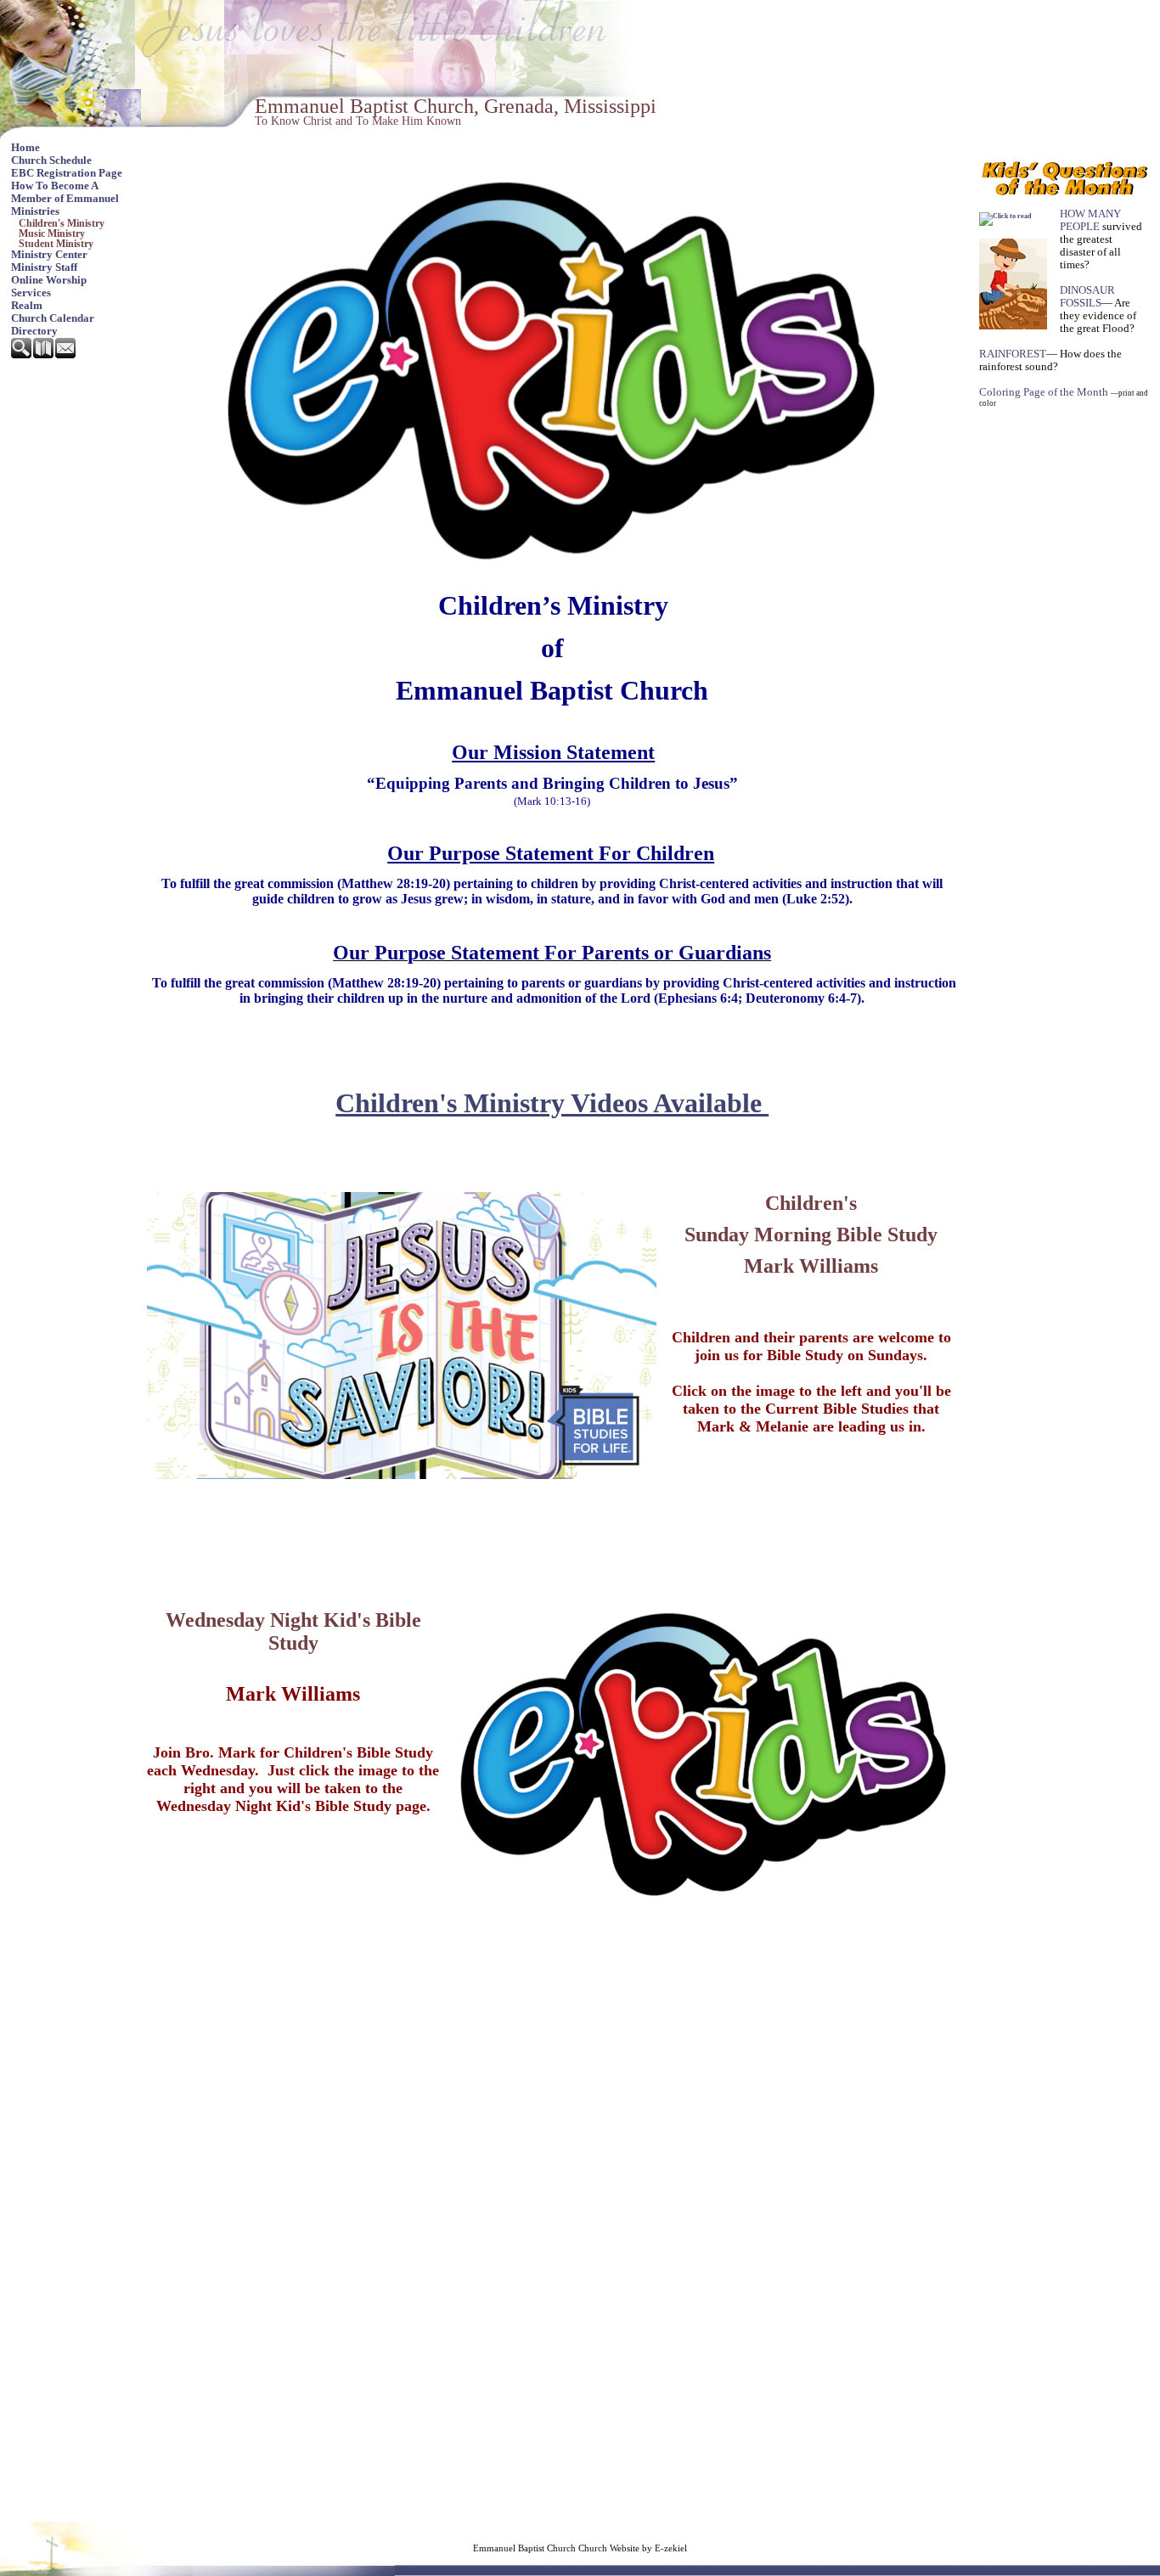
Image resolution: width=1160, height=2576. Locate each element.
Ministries (35, 211)
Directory (34, 331)
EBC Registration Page (67, 173)
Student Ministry (56, 244)
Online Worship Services (49, 287)
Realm (27, 306)
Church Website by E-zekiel (633, 2548)
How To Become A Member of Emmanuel (65, 192)
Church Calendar (53, 318)
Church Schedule (51, 160)
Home (25, 148)
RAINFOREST (1013, 354)
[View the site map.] (44, 355)
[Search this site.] (22, 355)
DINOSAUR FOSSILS (1087, 297)
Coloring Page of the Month (1044, 392)
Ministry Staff (44, 267)
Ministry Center (49, 255)
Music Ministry (52, 233)
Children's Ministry (62, 223)
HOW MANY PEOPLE (1090, 220)
